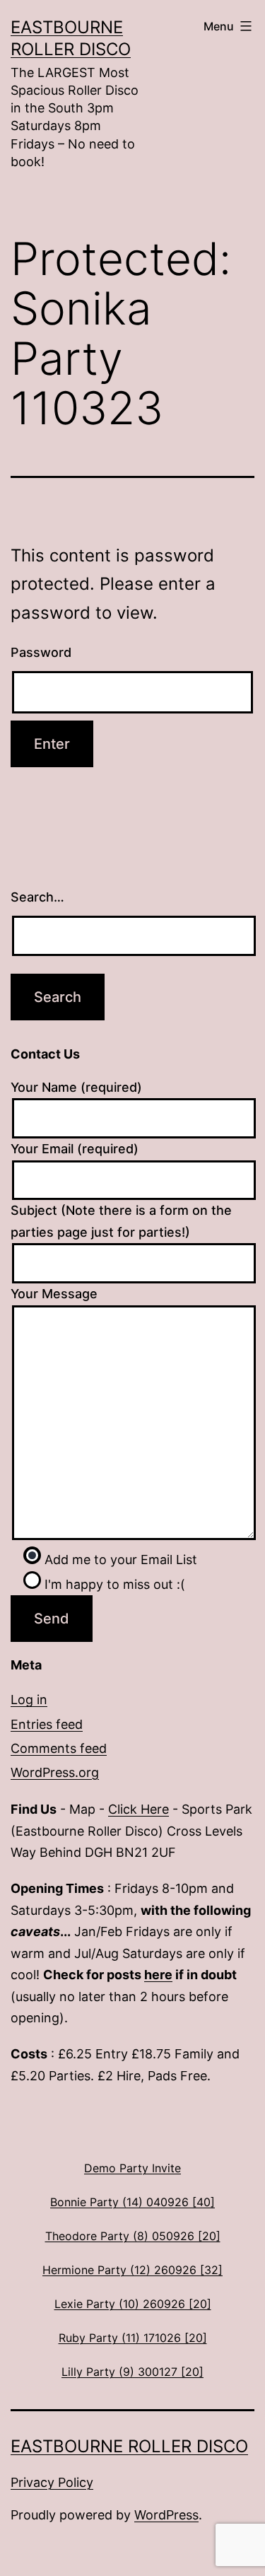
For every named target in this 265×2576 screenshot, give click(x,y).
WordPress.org (55, 1772)
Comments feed (59, 1748)
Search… (37, 897)
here (158, 1975)
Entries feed (47, 1724)
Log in (29, 1700)
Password (41, 652)
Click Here (139, 1809)
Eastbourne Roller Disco (129, 2446)
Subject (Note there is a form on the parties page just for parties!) (121, 1221)
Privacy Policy (52, 2482)
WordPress (166, 2515)
